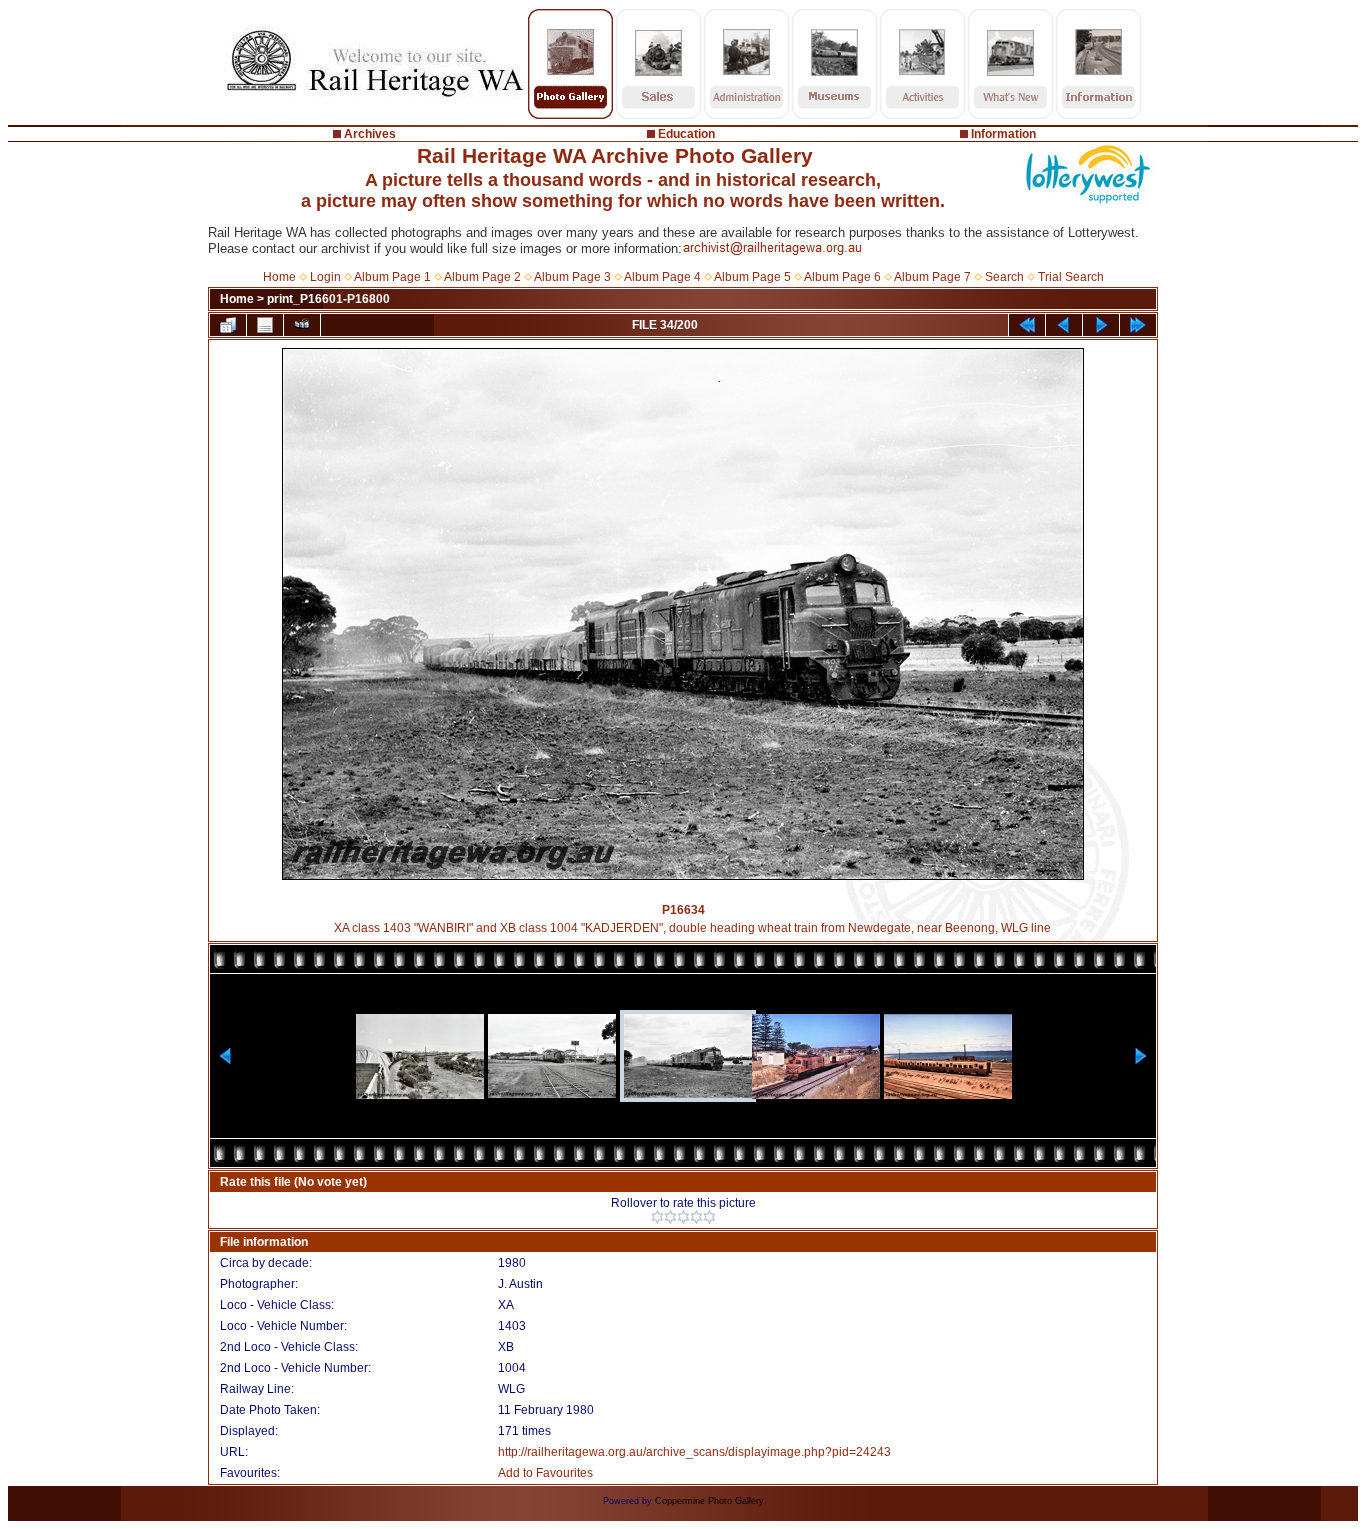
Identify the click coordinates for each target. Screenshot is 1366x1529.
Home (279, 277)
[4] (696, 1217)
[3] (683, 1217)
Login (325, 277)
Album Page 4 (662, 277)
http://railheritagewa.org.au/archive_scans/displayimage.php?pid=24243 (694, 1452)
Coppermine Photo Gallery (709, 1501)
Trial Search (1071, 277)
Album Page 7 (932, 277)
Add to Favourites (545, 1473)
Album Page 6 (842, 277)
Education (686, 134)
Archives (370, 134)
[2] (670, 1217)
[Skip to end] (1138, 325)
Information (1003, 134)
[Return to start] (1027, 325)
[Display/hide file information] (265, 325)
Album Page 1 (392, 277)
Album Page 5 (752, 277)
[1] (657, 1217)
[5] (709, 1217)
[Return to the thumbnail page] (228, 325)
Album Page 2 (482, 277)
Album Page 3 (572, 277)
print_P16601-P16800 (328, 299)
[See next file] (1101, 325)
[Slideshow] (302, 325)
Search (1004, 277)
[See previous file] (1064, 325)
